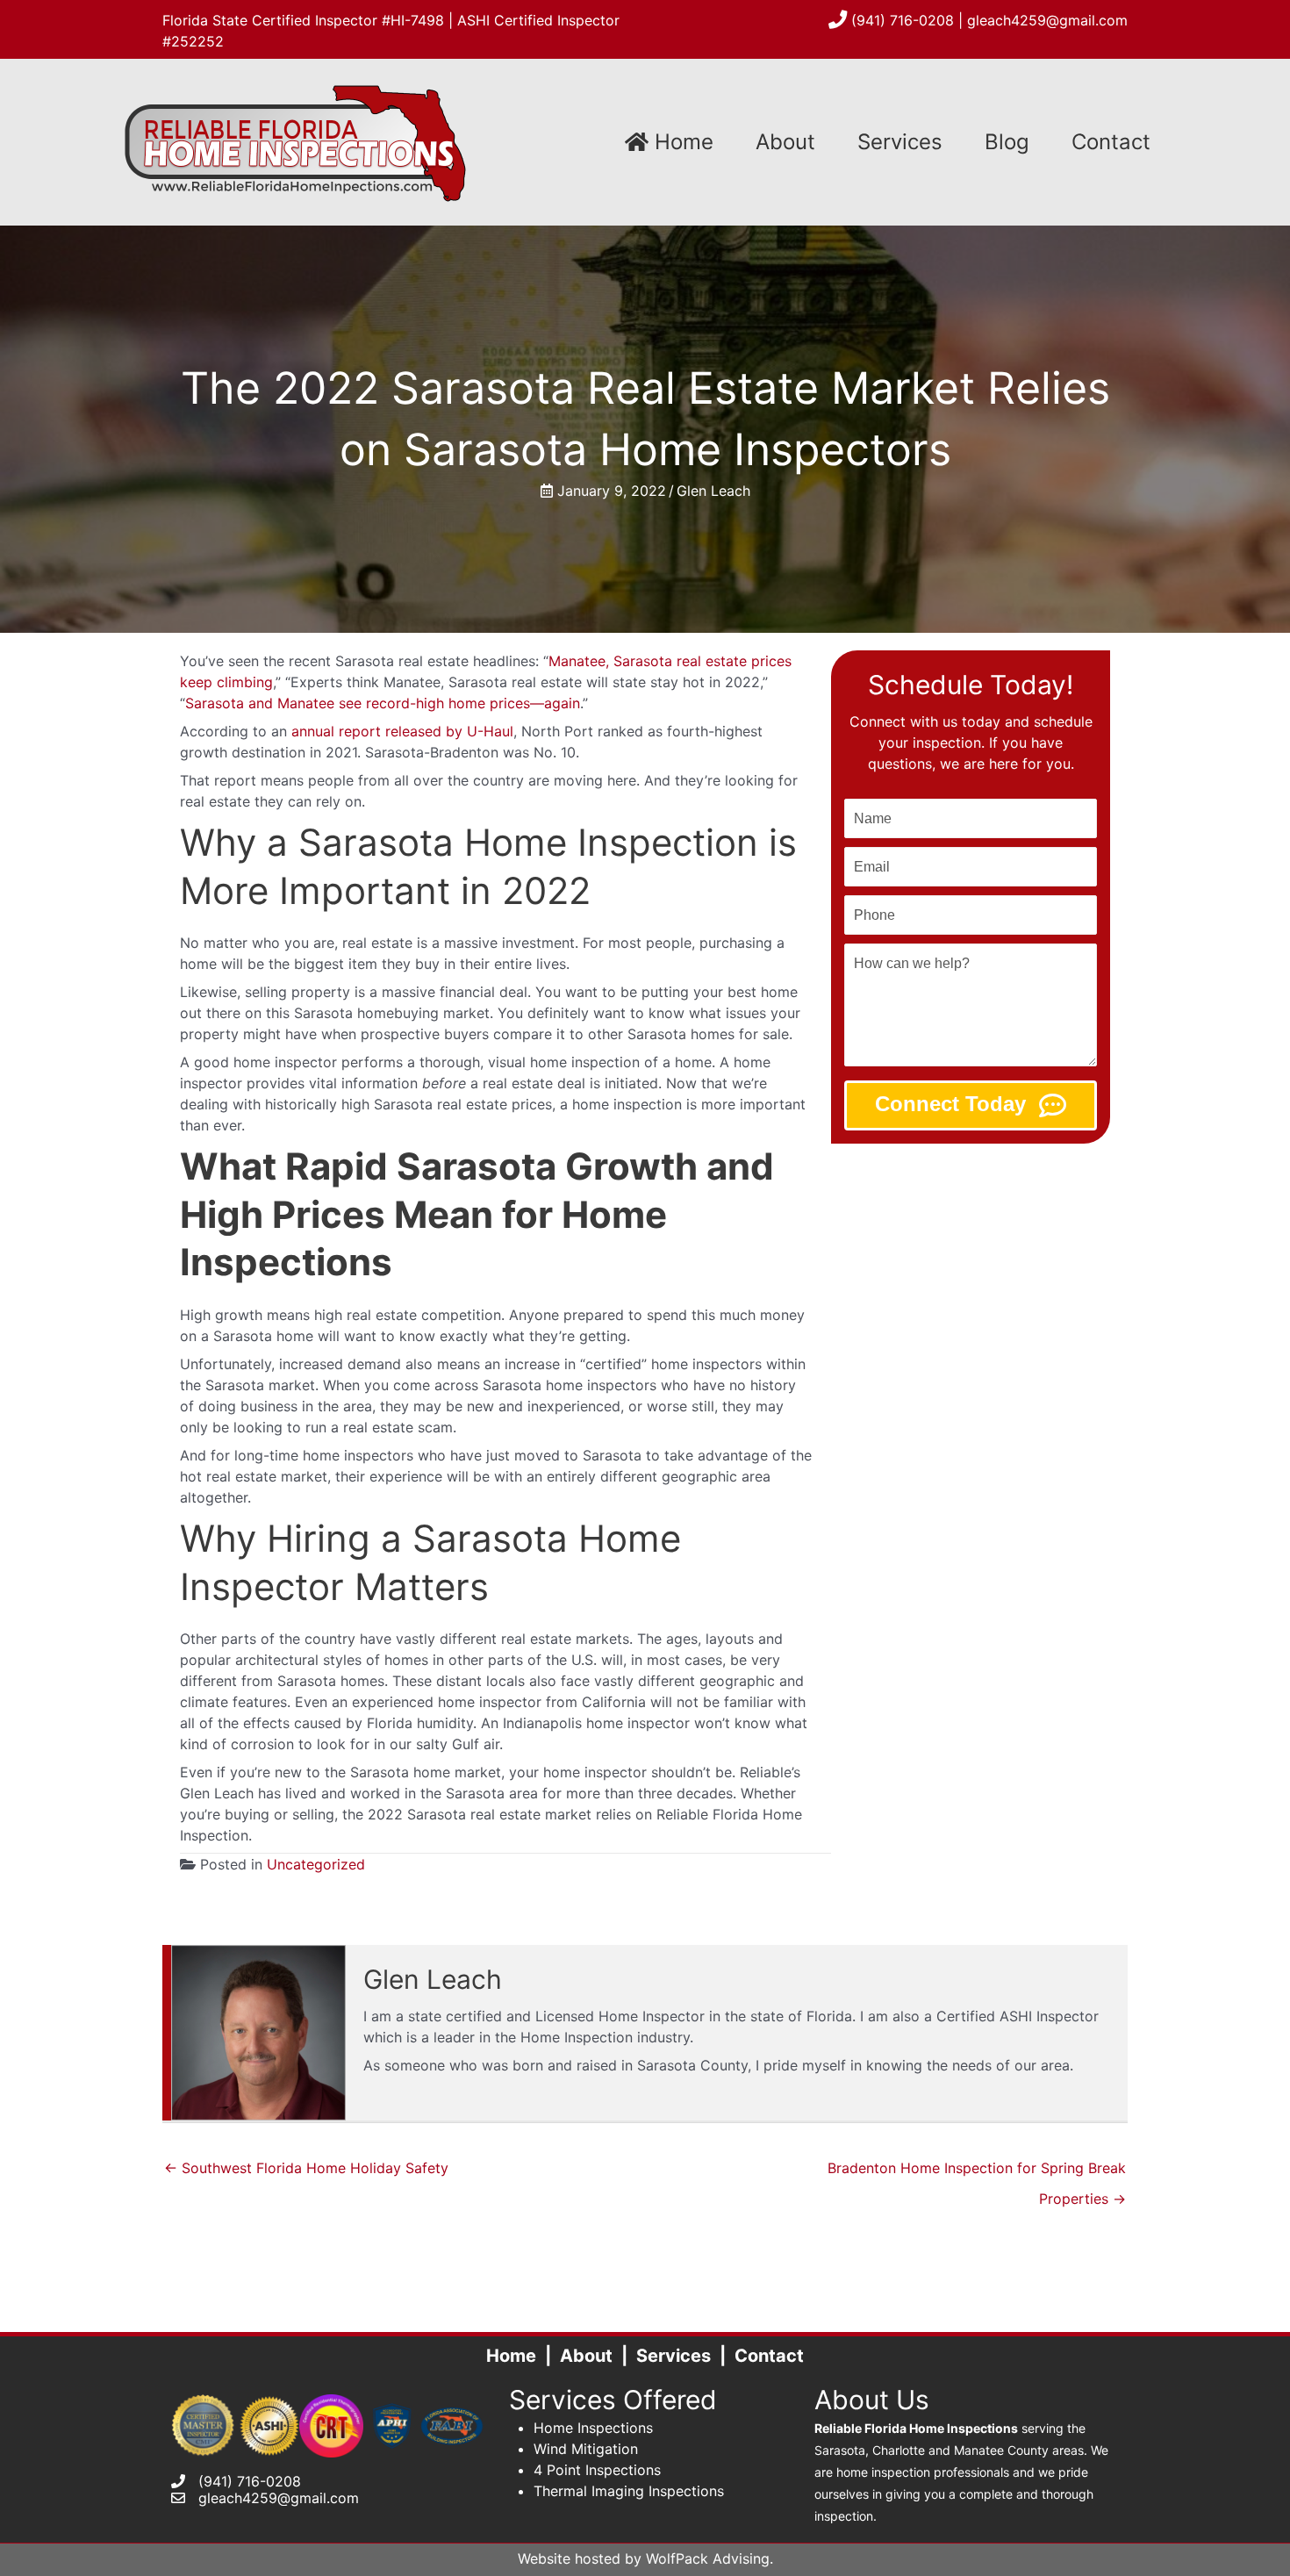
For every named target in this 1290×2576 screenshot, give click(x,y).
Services (900, 142)
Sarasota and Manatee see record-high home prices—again (383, 703)
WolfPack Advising (708, 2558)
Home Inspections (593, 2428)
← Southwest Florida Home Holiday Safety (306, 2168)
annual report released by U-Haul (402, 731)
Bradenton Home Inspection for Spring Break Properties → (977, 2172)
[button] (971, 1105)
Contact (1111, 142)
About (785, 142)
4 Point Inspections (597, 2470)
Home (681, 142)
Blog (1007, 142)
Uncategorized (316, 1864)
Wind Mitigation (586, 2449)
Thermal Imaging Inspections (629, 2491)
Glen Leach (713, 491)
